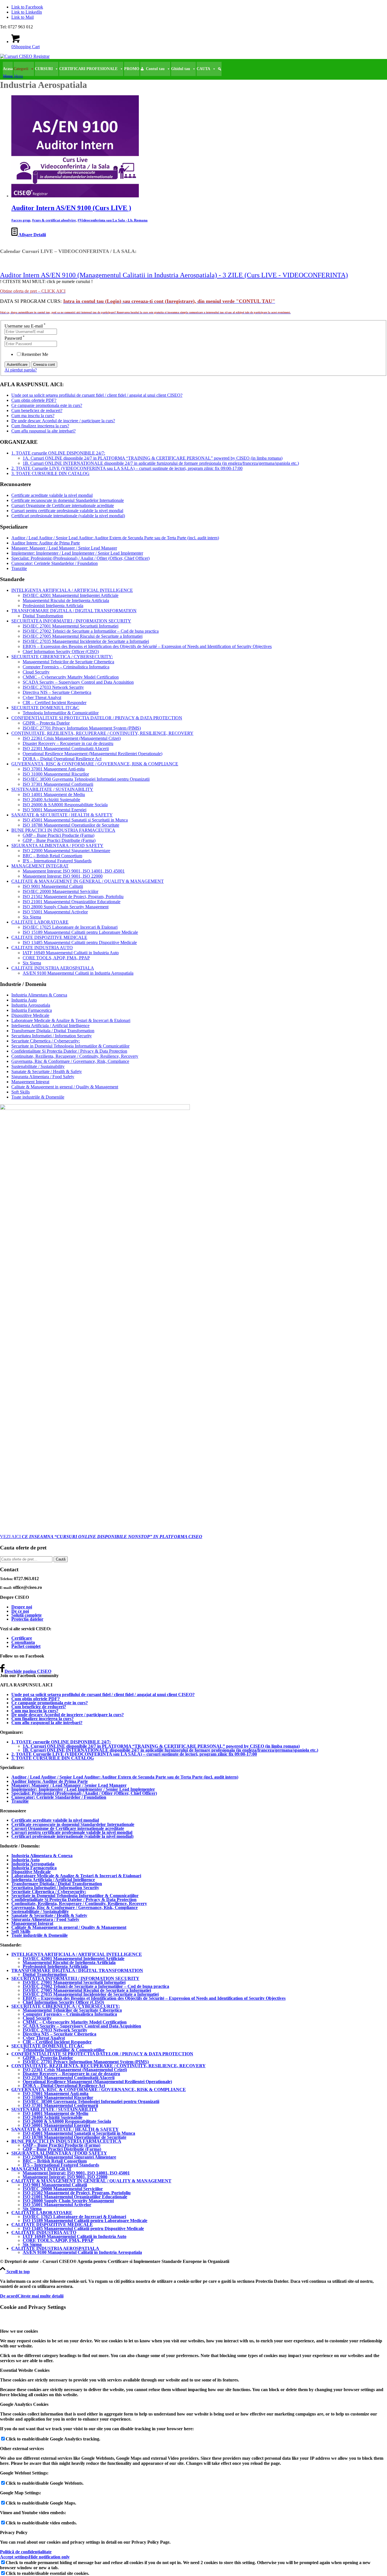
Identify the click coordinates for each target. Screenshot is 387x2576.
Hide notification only (49, 2557)
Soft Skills (21, 1092)
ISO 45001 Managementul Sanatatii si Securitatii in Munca (75, 820)
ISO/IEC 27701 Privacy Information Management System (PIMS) (82, 728)
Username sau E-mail (25, 326)
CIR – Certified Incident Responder (55, 703)
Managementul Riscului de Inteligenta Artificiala (66, 600)
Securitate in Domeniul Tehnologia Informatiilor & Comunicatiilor (70, 1046)
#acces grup (21, 220)
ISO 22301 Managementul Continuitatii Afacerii (66, 748)
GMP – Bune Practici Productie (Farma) (59, 835)
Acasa (8, 69)
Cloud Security (36, 672)
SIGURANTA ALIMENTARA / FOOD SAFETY (57, 845)
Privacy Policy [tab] (14, 2532)
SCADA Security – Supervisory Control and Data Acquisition (78, 682)
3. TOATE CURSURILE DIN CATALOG (50, 473)
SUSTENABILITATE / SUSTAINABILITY (52, 789)
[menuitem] (193, 76)
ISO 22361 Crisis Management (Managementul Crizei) (72, 738)
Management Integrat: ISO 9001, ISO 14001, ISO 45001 (74, 871)
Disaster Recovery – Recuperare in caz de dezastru (68, 743)
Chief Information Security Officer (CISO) (61, 652)
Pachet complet (26, 1646)
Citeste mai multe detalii (41, 2296)
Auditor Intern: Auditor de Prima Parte (46, 543)
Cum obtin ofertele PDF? (34, 400)
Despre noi (22, 1607)
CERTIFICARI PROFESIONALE (88, 69)
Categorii (21, 69)
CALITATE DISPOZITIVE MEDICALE (49, 937)
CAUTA (203, 69)
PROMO (132, 69)
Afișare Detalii (32, 235)
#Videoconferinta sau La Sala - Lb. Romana (113, 220)
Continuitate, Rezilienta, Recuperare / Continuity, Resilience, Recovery (75, 1056)
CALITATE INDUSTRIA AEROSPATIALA (53, 968)
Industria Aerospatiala (31, 1005)
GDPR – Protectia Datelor (46, 723)
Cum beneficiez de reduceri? (37, 410)
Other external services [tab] (22, 2449)
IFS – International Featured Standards (57, 861)
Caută (61, 1559)
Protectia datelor (27, 1619)
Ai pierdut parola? (21, 370)
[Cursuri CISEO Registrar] (25, 56)
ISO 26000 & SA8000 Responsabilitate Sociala (65, 805)
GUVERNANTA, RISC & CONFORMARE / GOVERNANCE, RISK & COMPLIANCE (95, 764)
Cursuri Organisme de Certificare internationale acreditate (63, 505)
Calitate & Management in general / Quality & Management (65, 1087)
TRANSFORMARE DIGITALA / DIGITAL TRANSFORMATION (74, 611)
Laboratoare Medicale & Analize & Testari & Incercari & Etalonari (71, 1020)
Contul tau (155, 69)
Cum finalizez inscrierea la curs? (40, 426)
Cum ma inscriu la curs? (33, 416)
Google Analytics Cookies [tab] (24, 2404)
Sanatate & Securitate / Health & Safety (47, 1071)
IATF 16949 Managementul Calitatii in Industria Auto (71, 953)
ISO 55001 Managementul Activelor (55, 912)
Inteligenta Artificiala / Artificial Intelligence (50, 1026)
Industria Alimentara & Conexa (39, 995)
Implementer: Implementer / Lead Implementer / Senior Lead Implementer (77, 553)
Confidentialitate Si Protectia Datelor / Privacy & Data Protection (69, 1051)
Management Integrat (30, 1082)
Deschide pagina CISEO (28, 1671)
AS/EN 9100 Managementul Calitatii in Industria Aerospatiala (78, 973)
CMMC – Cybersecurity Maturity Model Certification (71, 677)
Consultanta (23, 1642)
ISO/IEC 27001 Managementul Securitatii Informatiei (71, 626)
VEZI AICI (101, 1537)
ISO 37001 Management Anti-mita (54, 769)
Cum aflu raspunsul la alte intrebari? (43, 431)
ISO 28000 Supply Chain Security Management (66, 907)
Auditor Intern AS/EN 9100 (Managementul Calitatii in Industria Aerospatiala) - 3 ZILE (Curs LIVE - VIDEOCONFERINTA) (174, 275)
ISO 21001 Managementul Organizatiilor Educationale (72, 902)
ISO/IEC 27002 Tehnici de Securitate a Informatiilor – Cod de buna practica (91, 631)
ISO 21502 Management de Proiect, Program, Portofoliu (73, 897)
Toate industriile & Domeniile (38, 1097)
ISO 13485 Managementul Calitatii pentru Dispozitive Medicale (80, 942)
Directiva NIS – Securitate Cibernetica (57, 692)
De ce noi (20, 1611)
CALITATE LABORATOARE (40, 922)
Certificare (22, 1638)
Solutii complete (26, 1615)
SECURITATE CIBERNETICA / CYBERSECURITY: (62, 657)
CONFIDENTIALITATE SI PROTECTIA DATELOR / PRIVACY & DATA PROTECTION (97, 718)
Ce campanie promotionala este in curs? (47, 405)
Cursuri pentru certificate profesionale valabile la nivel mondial (67, 511)
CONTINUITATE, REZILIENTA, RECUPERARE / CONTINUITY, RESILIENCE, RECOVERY (102, 733)
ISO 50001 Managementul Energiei (55, 810)
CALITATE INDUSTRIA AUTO (42, 948)
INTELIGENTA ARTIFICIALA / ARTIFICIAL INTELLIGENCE (72, 590)
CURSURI (44, 69)
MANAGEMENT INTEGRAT (40, 866)
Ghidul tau (181, 69)
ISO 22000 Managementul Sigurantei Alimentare (66, 851)
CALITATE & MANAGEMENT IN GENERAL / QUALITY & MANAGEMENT (88, 881)
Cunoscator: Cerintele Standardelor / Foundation (55, 563)
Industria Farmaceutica (32, 1010)
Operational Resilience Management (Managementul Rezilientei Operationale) (93, 754)
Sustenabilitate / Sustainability (38, 1066)
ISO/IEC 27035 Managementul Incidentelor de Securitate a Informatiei (86, 641)
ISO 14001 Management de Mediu (54, 794)
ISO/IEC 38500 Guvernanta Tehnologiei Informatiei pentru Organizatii (86, 779)
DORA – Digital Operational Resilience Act (62, 759)
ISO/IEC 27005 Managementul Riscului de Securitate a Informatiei (83, 636)
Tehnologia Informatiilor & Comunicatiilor (61, 713)
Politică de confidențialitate (26, 2552)
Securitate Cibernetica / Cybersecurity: (46, 1041)
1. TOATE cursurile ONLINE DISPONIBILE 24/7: (58, 453)
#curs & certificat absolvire (54, 220)
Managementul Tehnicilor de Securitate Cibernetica (68, 662)
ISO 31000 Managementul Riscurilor (56, 774)
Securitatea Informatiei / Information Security (52, 1036)
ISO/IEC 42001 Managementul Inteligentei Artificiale (71, 595)
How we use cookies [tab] (19, 2331)
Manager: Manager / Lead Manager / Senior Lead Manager (64, 548)
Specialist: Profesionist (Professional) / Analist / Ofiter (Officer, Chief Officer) (80, 558)
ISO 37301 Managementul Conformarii (58, 784)
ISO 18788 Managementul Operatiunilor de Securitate (71, 825)
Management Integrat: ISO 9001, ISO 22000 (63, 876)
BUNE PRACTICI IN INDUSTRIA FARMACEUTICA (63, 830)
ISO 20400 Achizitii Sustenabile (51, 800)
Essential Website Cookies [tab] (25, 2370)
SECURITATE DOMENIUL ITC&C (45, 708)
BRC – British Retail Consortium (52, 856)
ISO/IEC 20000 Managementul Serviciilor (60, 891)
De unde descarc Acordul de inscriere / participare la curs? (63, 421)
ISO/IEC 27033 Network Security (53, 687)
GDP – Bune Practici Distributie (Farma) (59, 840)
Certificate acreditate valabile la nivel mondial (52, 495)
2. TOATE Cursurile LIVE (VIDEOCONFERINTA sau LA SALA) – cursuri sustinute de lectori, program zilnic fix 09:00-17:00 (127, 468)
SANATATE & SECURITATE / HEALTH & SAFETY (62, 815)
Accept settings (14, 2557)
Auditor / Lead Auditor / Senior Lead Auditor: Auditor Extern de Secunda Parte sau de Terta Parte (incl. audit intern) (115, 538)
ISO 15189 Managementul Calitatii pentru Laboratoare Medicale (80, 932)
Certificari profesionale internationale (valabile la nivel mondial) (68, 516)
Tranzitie (19, 568)
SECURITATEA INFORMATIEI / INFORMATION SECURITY (71, 621)
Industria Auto (24, 1000)
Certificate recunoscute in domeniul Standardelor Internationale (68, 500)
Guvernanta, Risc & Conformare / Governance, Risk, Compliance (70, 1061)
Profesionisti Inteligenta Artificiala (53, 606)
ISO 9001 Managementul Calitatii (53, 886)
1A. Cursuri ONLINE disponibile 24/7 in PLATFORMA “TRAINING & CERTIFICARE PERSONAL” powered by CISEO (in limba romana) (153, 458)
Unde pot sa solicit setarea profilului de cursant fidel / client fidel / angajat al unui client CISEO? (97, 395)
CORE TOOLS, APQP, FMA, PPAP (56, 958)
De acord (9, 2296)
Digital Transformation (43, 616)
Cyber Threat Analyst (42, 697)
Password (15, 338)
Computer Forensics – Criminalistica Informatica (66, 667)
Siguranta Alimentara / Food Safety (43, 1077)
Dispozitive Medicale (30, 1015)
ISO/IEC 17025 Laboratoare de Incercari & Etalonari (70, 927)
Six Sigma (32, 917)
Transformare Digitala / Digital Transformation (53, 1031)
